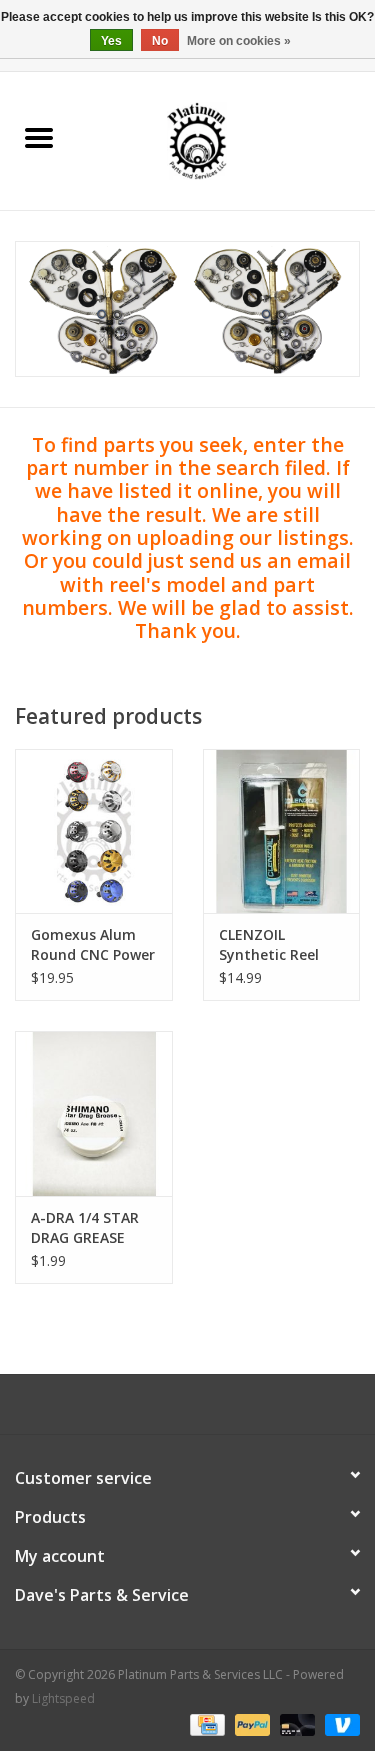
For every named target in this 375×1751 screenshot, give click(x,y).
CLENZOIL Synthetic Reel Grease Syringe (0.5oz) (271, 945)
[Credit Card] (205, 1723)
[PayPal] (250, 1723)
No (160, 41)
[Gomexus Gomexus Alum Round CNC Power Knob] (94, 831)
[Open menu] (39, 137)
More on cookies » (239, 41)
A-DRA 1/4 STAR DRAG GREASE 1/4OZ (85, 1228)
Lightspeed (63, 1698)
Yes (111, 41)
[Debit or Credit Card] (295, 1723)
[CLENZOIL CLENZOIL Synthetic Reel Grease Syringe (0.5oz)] (282, 831)
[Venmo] (339, 1723)
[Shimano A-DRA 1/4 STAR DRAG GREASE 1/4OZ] (94, 1113)
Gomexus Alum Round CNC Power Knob (93, 945)
